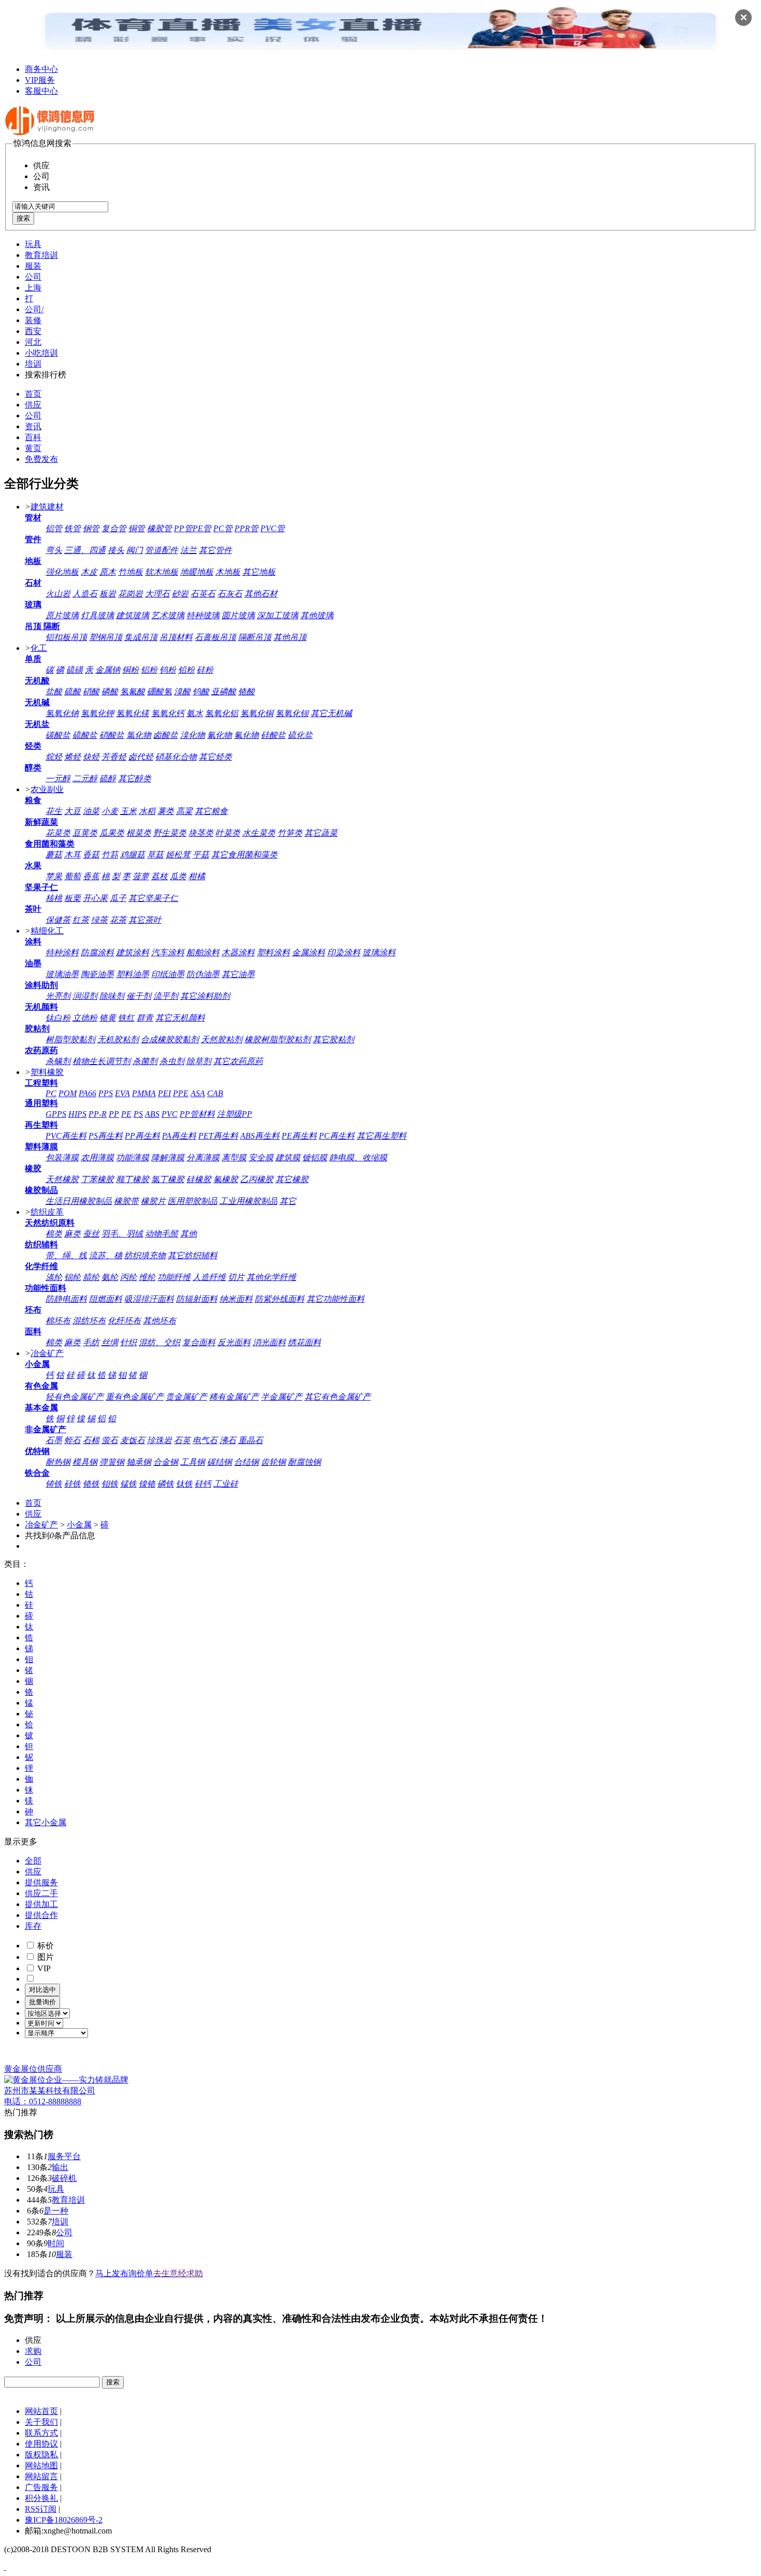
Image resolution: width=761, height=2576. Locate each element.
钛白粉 (58, 1018)
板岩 (108, 594)
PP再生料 (142, 1136)
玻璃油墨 (62, 974)
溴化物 (193, 735)
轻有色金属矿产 (75, 1397)
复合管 (114, 528)
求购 (33, 2351)
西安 (33, 331)
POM (68, 1093)
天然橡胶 (62, 1179)
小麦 (110, 811)
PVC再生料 (66, 1136)
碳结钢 (219, 1462)
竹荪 (110, 855)
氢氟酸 (133, 692)
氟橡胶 (226, 1179)
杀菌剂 (145, 1061)
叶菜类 (228, 833)
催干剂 (139, 996)
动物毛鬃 (162, 1234)
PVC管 (273, 528)
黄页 (33, 448)
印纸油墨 (168, 974)
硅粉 (205, 670)
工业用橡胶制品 (248, 1201)
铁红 (126, 1018)
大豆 (72, 811)
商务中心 (41, 69)
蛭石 (72, 1440)
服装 (33, 266)
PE (126, 1114)
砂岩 (180, 594)
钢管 (91, 528)
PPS (106, 1093)
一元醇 (58, 778)
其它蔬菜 (321, 833)
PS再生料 (106, 1136)
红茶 (81, 920)
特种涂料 (62, 952)
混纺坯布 (89, 1321)
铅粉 (186, 670)
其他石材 (261, 594)
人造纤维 (209, 1277)
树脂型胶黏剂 (70, 1039)
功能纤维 (174, 1277)
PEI (164, 1093)
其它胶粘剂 (333, 1039)
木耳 (72, 855)
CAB (215, 1093)
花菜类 (58, 833)
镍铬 (147, 1484)
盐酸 (54, 692)
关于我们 (41, 2422)
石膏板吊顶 (215, 637)
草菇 (155, 855)
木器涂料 (238, 952)
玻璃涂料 (379, 952)
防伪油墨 (203, 974)
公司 (33, 277)
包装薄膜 (62, 1158)
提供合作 (41, 1915)
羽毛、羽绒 (122, 1234)
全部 (33, 1861)
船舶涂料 (203, 952)
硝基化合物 (176, 757)
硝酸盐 (112, 735)
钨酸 (201, 692)
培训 (33, 364)
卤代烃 (141, 757)
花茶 (118, 920)
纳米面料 (236, 1299)
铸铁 (54, 1484)
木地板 (228, 572)
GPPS (56, 1114)
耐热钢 (58, 1462)
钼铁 (110, 1484)
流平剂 (166, 996)
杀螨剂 (58, 1061)
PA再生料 (179, 1136)
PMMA (144, 1093)
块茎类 (201, 833)
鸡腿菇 (133, 855)
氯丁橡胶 (168, 1179)
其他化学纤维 (271, 1277)
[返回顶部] (5, 2567)
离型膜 (234, 1158)
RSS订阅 (41, 2509)
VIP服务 (40, 80)
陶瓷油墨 (97, 974)
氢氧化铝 (222, 713)
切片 (236, 1277)
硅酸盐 (273, 735)
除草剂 (199, 1061)
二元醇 (85, 778)
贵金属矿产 (186, 1397)
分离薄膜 (203, 1158)
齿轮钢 (273, 1462)
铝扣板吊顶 (66, 637)
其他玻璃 (317, 615)
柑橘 (197, 876)
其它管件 (215, 550)
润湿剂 (85, 996)
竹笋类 (290, 833)
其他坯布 (159, 1321)
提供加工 (41, 1904)
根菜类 (139, 833)
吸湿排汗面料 (149, 1299)
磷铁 (166, 1484)
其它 (288, 1201)
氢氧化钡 (292, 713)
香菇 (91, 855)
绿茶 (99, 920)
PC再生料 (337, 1136)
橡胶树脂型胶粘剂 (277, 1039)
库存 (33, 1926)
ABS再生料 (260, 1136)
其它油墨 (238, 974)
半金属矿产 (282, 1397)
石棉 (91, 1440)
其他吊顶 (290, 637)
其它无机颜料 (180, 1018)
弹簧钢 (112, 1462)
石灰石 (230, 594)
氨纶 (110, 1277)
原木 (108, 572)
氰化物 (219, 735)
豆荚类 (85, 833)
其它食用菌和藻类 (244, 855)
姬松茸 (178, 855)
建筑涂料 (133, 952)
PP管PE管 (193, 528)
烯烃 (72, 757)
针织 (128, 1342)
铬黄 (108, 1018)
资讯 (33, 426)
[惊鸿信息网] (51, 133)
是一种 (56, 2211)
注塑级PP (235, 1114)
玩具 (33, 244)
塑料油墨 (133, 974)
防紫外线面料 (280, 1299)
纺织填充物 (145, 1255)
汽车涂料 (168, 952)
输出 (60, 2167)
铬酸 (246, 692)
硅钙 (203, 1484)
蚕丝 (91, 1234)
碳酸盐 (58, 735)
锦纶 (72, 1277)
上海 (33, 288)
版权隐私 (41, 2455)
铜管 (137, 528)
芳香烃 (114, 757)
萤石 (110, 1440)
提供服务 (41, 1882)
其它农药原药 (238, 1061)
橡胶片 (153, 1201)
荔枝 (159, 876)
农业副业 (47, 789)
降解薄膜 (168, 1158)
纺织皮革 (47, 1212)
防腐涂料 (97, 952)
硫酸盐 (85, 735)
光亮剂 (58, 996)
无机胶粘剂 (118, 1039)
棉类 (54, 1234)
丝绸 (110, 1342)
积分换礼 (41, 2498)
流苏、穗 (106, 1255)
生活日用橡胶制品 (79, 1201)
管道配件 (162, 550)
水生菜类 (259, 833)
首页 (33, 394)
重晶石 (251, 1440)
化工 (39, 648)
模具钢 (85, 1462)
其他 (188, 1234)
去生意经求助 (178, 2273)
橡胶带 (126, 1201)
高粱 (184, 811)
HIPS (77, 1114)
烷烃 (54, 757)
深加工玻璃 (277, 615)
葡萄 (72, 876)
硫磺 (75, 670)
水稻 (147, 811)
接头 (116, 550)
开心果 (95, 898)
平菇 (201, 855)
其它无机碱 (331, 713)
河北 (33, 342)
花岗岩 (130, 594)
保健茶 (58, 920)
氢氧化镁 (133, 713)
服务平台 (64, 2156)
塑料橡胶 (47, 1072)
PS (138, 1114)
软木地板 (162, 572)
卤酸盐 (166, 735)
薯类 (166, 811)
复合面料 (199, 1342)
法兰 (188, 550)
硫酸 (72, 692)
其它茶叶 (145, 920)
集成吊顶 (141, 637)
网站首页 (41, 2411)
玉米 (128, 811)
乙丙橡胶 (257, 1179)
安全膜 (261, 1158)
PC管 (223, 528)
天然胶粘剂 (222, 1039)
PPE (181, 1093)
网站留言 (41, 2476)
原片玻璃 (62, 615)
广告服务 (41, 2487)
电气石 (205, 1440)
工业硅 (226, 1484)
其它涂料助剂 (205, 996)
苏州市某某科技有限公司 (50, 2091)
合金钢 (166, 1462)
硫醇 (108, 778)
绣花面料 (304, 1342)
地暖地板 (197, 572)
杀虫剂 (172, 1061)
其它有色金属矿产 (338, 1397)
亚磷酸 (224, 692)
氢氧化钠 (62, 713)
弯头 (54, 550)
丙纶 (128, 1277)
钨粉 (168, 670)
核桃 (54, 898)
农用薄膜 (97, 1158)
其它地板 (259, 572)
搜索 (23, 218)
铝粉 (149, 670)
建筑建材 (47, 507)
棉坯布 (58, 1321)
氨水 (195, 713)
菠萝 (141, 876)
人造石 (85, 594)
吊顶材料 (176, 637)
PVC (170, 1114)
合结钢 (246, 1462)
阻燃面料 (106, 1299)
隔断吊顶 (255, 637)
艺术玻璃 (168, 615)
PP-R (98, 1114)
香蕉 (91, 876)
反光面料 (234, 1342)
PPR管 (246, 528)
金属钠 (108, 670)
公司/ (34, 309)
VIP (43, 1968)
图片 (45, 1957)
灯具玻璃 (97, 615)
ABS (152, 1114)
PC (51, 1093)
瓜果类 (112, 833)
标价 (45, 1946)
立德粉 (85, 1018)
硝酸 (91, 692)
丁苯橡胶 (97, 1179)
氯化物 (139, 735)
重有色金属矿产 (135, 1397)
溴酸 (182, 692)
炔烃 (91, 757)
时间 (56, 2243)
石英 (182, 1440)
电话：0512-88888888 (43, 2101)
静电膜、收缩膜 (358, 1158)
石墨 (54, 1440)
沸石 (228, 1440)
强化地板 (62, 572)
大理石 (157, 594)
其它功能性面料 (335, 1299)
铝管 (54, 528)
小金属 (79, 1525)
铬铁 (91, 1484)
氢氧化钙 (168, 713)
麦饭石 (133, 1440)
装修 (33, 320)
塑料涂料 (273, 952)
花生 (54, 811)
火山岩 (58, 594)
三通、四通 (85, 550)
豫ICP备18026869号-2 (64, 2520)
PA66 (87, 1093)
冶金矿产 (47, 1353)
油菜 (91, 811)
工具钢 (193, 1462)
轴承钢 (139, 1462)
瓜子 (118, 898)
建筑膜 (288, 1158)
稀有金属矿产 (234, 1397)
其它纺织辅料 (193, 1255)
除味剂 (112, 996)
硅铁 (72, 1484)
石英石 (203, 594)
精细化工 (47, 931)
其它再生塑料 (382, 1136)
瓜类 (178, 876)
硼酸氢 (159, 692)
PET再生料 (218, 1136)
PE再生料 (299, 1136)
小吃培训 (41, 353)
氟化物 (246, 735)
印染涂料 (344, 952)
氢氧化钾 (97, 713)
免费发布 (41, 459)
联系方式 (41, 2433)
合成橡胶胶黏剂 (170, 1039)
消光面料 (269, 1342)
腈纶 (91, 1277)
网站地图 (41, 2465)
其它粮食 (211, 811)
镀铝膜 (315, 1158)
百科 (33, 437)
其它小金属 (46, 1822)
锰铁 (128, 1484)
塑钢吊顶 (106, 637)
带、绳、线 (66, 1255)
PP (114, 1114)
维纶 (147, 1277)
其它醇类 (135, 778)
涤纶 (54, 1277)
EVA (122, 1093)
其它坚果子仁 (153, 898)
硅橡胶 (199, 1179)
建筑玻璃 (133, 615)
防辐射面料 (197, 1299)
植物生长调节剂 (101, 1061)
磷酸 (110, 692)
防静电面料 (66, 1299)
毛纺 (91, 1342)
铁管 (72, 528)
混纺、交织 (159, 1342)
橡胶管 (159, 528)
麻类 (72, 1234)
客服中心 (41, 91)
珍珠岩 (159, 1440)
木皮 (89, 572)
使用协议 (41, 2444)
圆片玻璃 (238, 615)
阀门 (135, 550)
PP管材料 (197, 1114)
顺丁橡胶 (133, 1179)
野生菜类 (170, 833)
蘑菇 (54, 855)
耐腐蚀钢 (304, 1462)
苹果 (54, 876)
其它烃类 (215, 757)
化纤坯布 (124, 1321)
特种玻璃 (203, 615)
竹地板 (130, 572)
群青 (145, 1018)
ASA (198, 1093)
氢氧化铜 (257, 713)
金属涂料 (309, 952)
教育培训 (41, 255)
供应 (33, 405)
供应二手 (41, 1893)
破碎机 (64, 2178)
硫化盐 (300, 735)
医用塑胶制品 (193, 1201)
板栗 (72, 898)
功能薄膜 (133, 1158)
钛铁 (184, 1484)
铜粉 (130, 670)
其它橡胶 (292, 1179)
